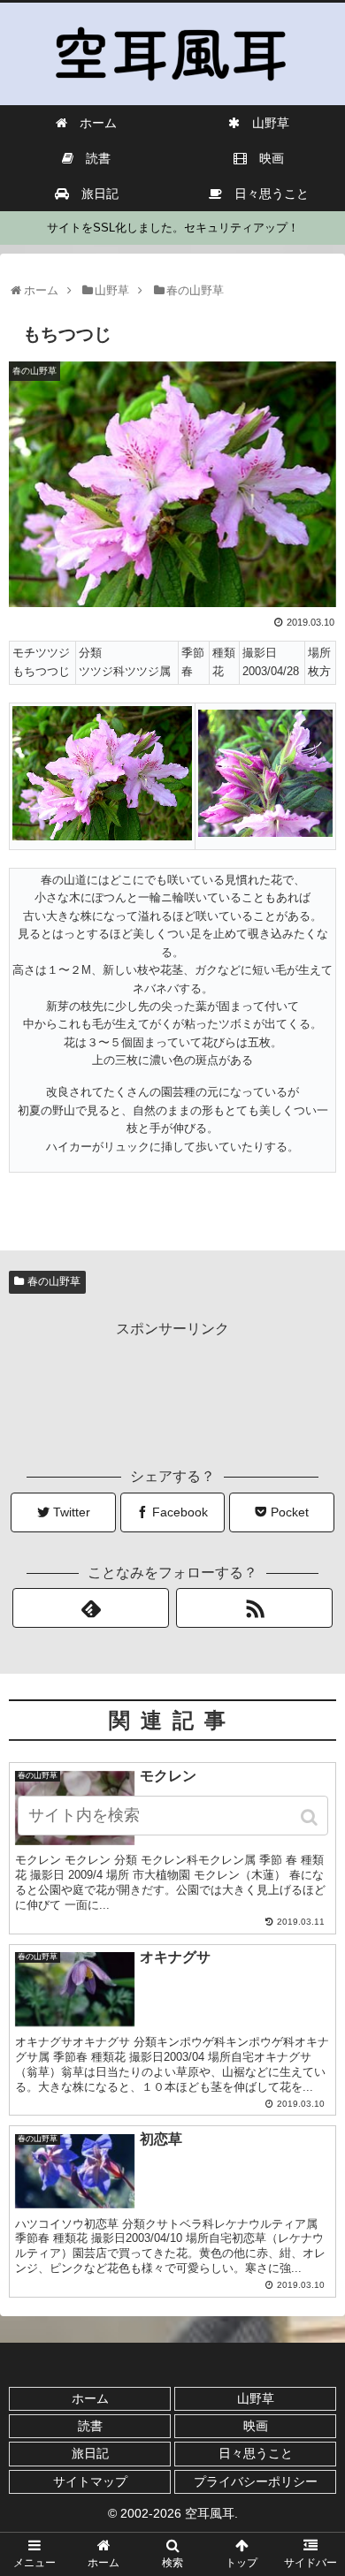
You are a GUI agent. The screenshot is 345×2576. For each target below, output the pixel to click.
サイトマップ (90, 2481)
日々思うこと (256, 2453)
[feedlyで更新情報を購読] (91, 1608)
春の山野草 (54, 1281)
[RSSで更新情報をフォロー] (255, 1608)
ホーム (90, 2398)
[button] (311, 1817)
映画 (256, 2426)
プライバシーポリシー (256, 2481)
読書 (90, 2426)
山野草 (256, 2398)
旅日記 (90, 2453)
